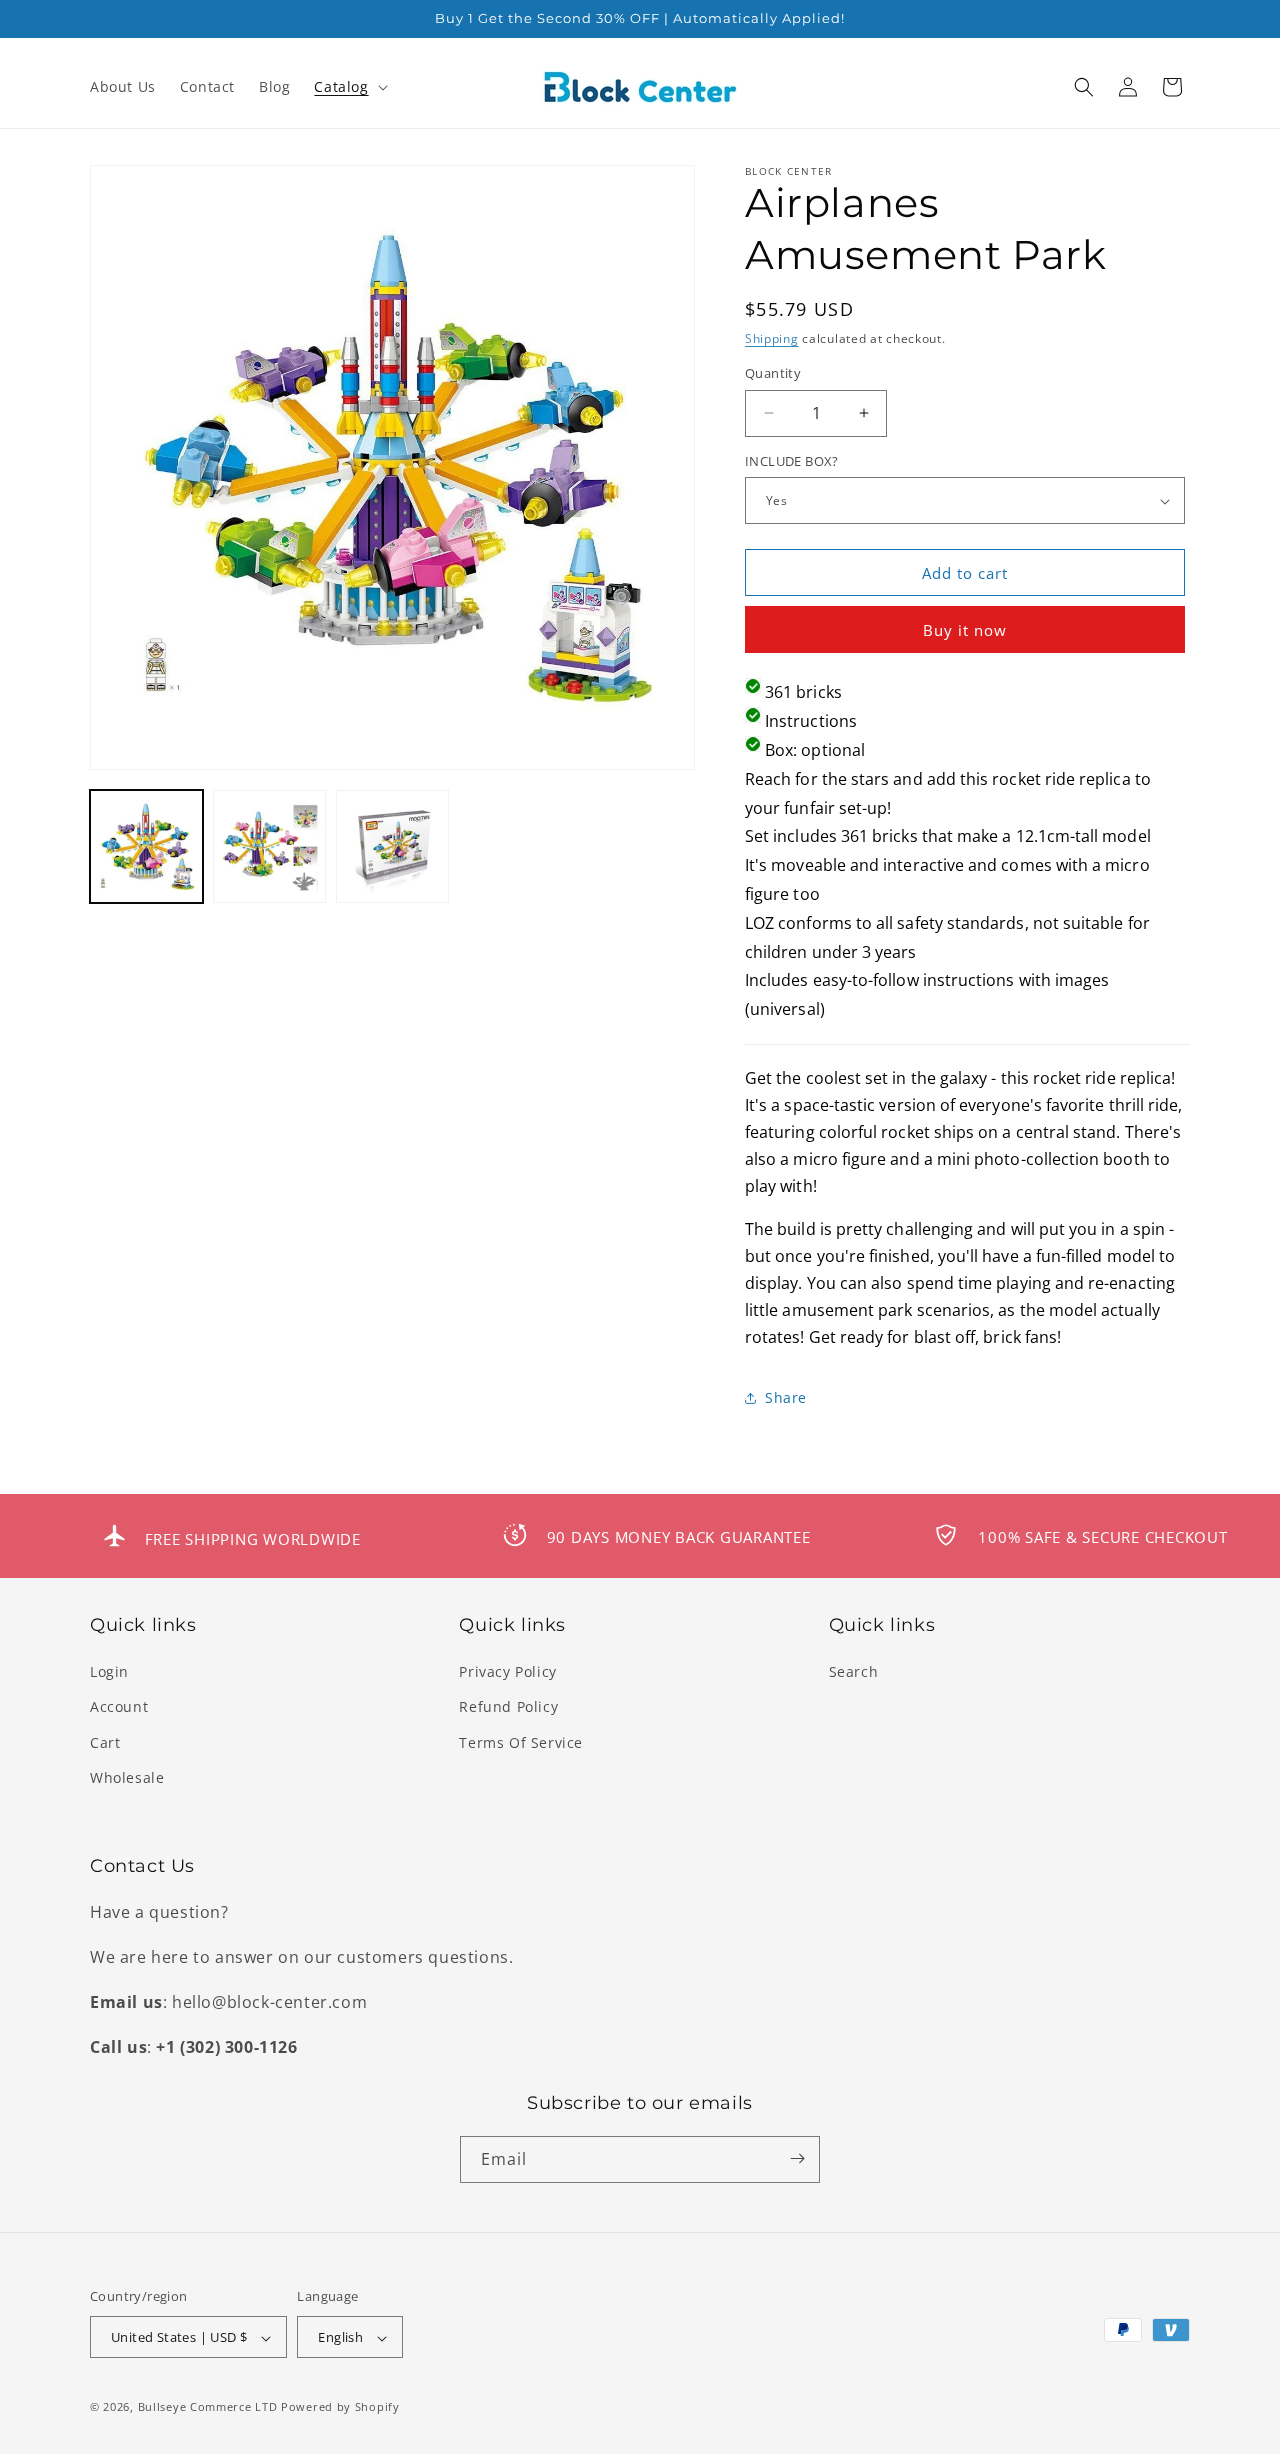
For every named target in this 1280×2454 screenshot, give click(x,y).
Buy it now (965, 630)
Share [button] (786, 1397)
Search (854, 1671)
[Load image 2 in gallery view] (269, 846)
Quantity (773, 373)
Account (119, 1707)
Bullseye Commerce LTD (208, 2407)
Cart (105, 1742)
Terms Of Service (521, 1742)
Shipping (772, 338)
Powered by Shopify (340, 2407)
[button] (348, 87)
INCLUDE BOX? (792, 461)
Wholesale (127, 1777)
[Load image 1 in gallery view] (146, 846)
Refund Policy (508, 1707)
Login (109, 1671)
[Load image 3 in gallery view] (392, 846)
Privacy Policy (507, 1671)
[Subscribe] (797, 2158)
